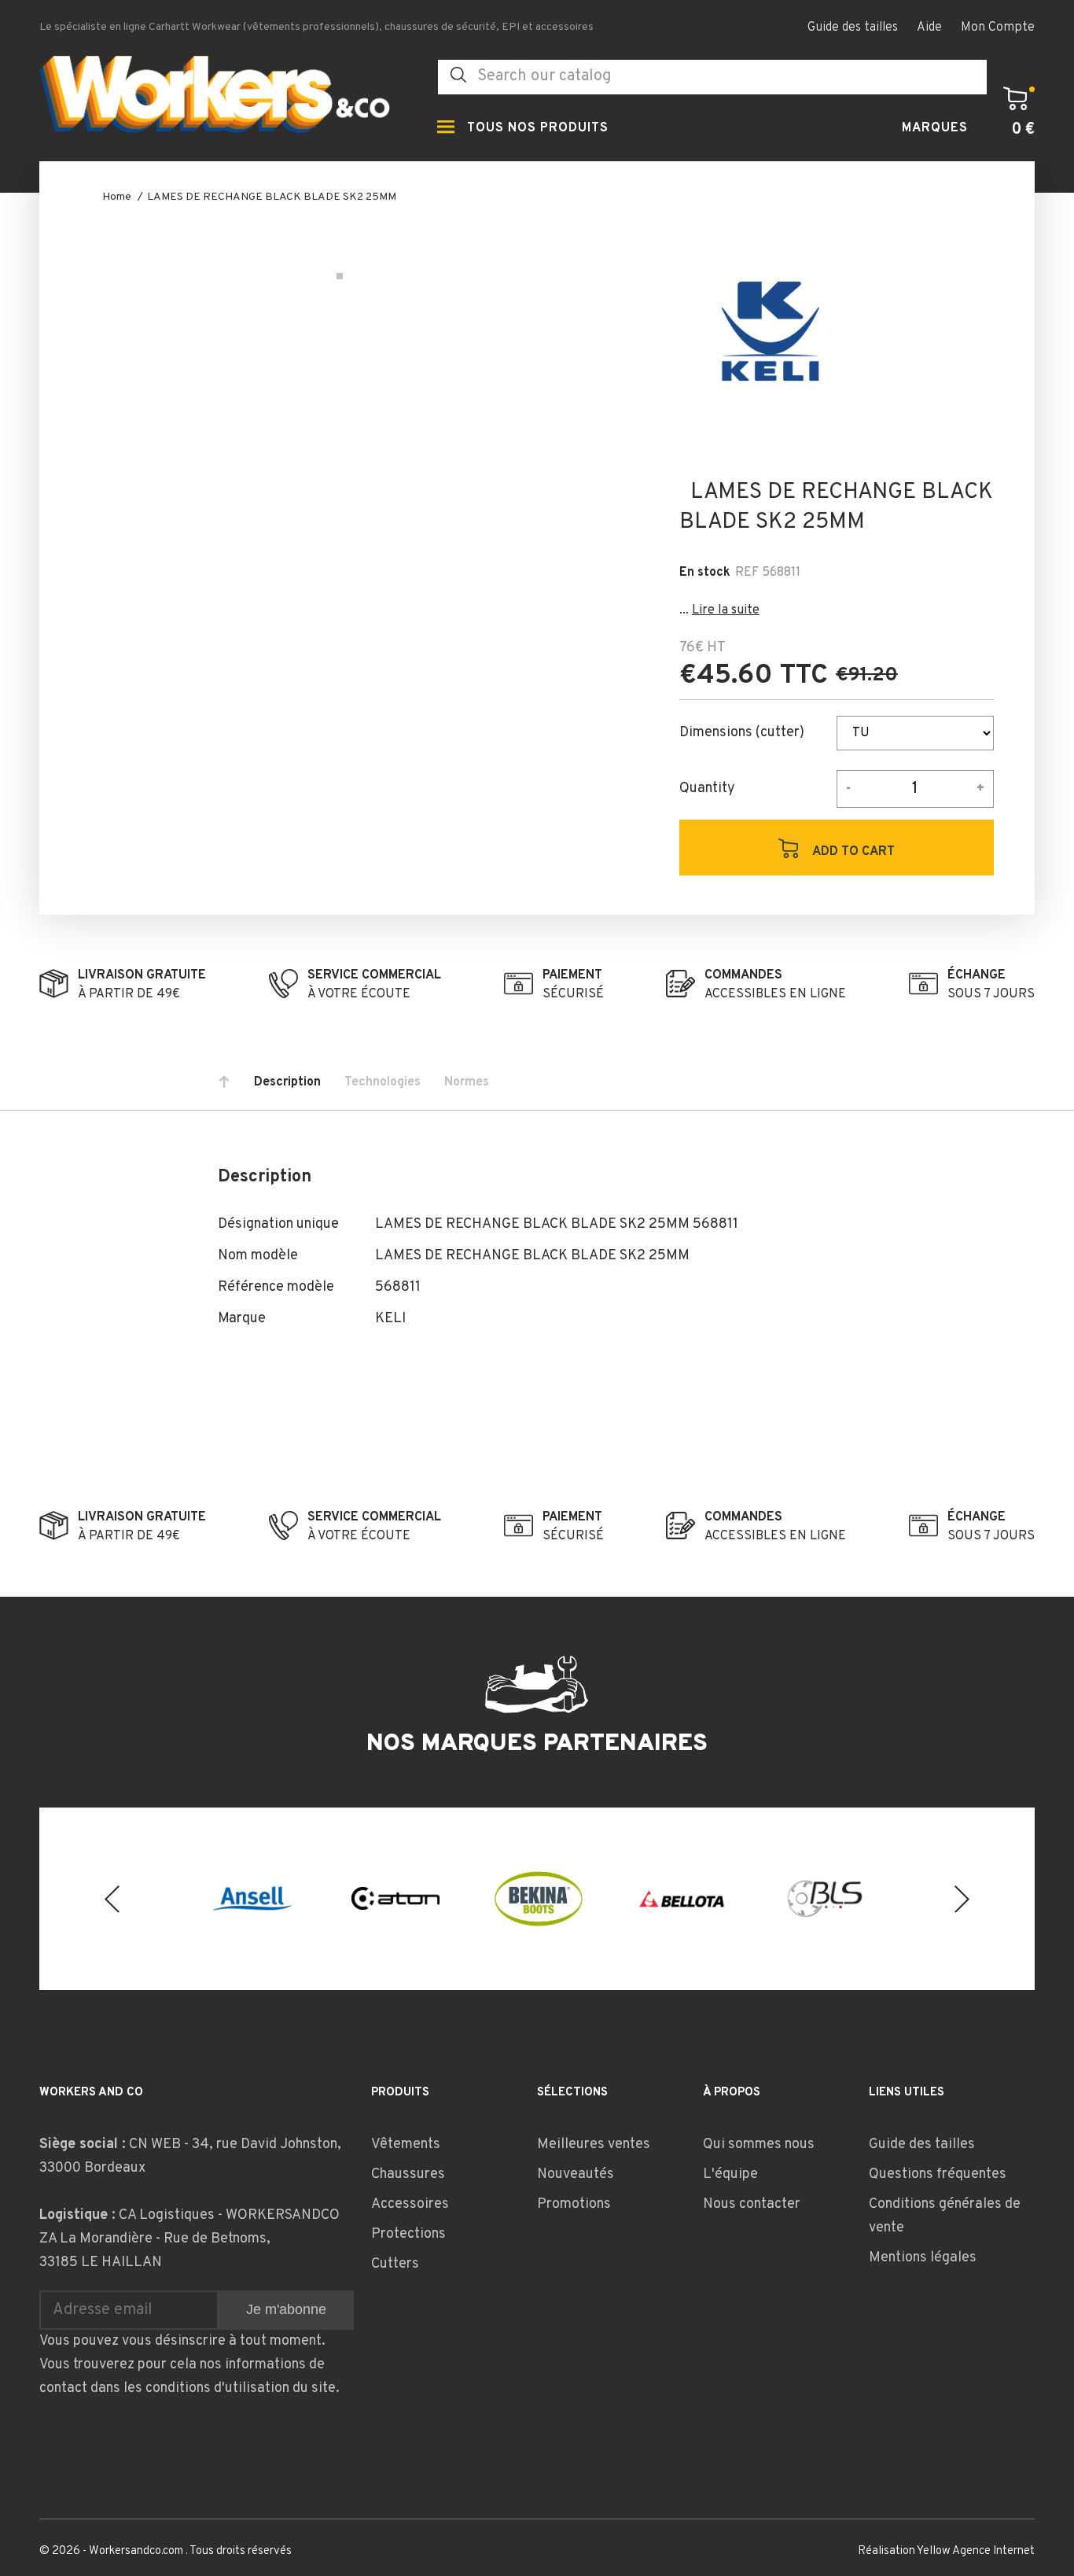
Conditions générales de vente (945, 2216)
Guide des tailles (853, 28)
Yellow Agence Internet (976, 2551)
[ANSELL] (252, 1898)
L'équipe (730, 2174)
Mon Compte (998, 28)
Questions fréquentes (938, 2174)
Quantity (707, 789)
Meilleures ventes (594, 2145)
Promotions (574, 2204)
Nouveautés (576, 2174)
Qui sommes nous (759, 2145)
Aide (929, 28)
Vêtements (406, 2145)
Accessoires (410, 2204)
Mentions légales (923, 2258)
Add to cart (852, 852)
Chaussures (408, 2174)
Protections (408, 2234)
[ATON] (395, 1898)
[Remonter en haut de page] (224, 1082)
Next (962, 1898)
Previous (112, 1898)
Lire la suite (726, 610)
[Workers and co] (226, 99)
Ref (747, 573)
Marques (935, 128)
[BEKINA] (539, 1899)
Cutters (395, 2264)
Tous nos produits (538, 128)
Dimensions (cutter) (742, 733)
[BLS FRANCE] (825, 1899)
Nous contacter (752, 2204)
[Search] (459, 75)
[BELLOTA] (682, 1899)
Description (287, 1082)
